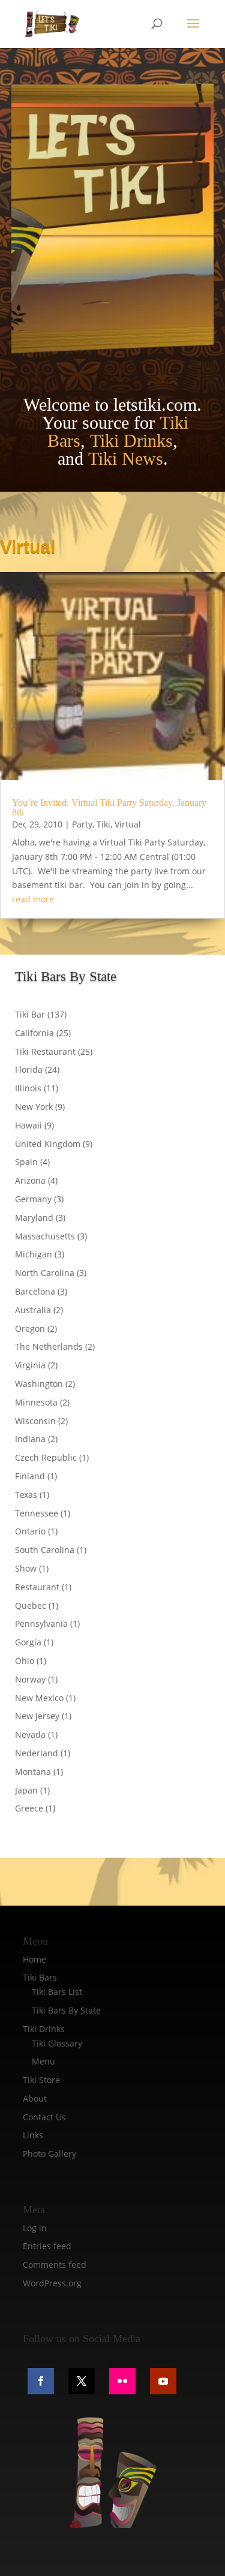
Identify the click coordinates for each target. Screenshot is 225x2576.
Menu (43, 2061)
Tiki (103, 824)
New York (34, 1107)
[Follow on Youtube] (163, 2381)
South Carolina (45, 1550)
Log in (35, 2228)
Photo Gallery (49, 2154)
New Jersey (37, 1716)
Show (26, 1568)
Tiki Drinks (131, 440)
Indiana (30, 1439)
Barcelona (35, 1291)
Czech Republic (46, 1457)
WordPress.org (52, 2283)
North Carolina (45, 1273)
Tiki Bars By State (66, 2010)
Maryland (34, 1218)
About (35, 2098)
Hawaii (28, 1125)
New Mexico (39, 1698)
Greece (29, 1808)
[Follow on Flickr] (122, 2381)
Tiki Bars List (57, 1992)
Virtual (128, 824)
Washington (39, 1384)
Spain (26, 1162)
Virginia (30, 1365)
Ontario (30, 1531)
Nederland (37, 1753)
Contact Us (44, 2117)
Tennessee (37, 1513)
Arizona (30, 1180)
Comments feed (55, 2264)
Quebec (31, 1606)
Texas (26, 1495)
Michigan (34, 1254)
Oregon (30, 1328)
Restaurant (37, 1587)
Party (82, 824)
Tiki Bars (40, 1977)
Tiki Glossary (57, 2043)
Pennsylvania (41, 1623)
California (34, 1033)
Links (33, 2135)
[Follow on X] (82, 2381)
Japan (26, 1790)
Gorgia (28, 1642)
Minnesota (36, 1402)
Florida (29, 1069)
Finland (30, 1476)
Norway (30, 1679)
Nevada (30, 1734)
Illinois (28, 1088)
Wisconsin (35, 1421)
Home (34, 1959)
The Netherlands (49, 1346)
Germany (33, 1199)
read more (33, 899)
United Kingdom (48, 1144)
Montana (33, 1772)
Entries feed (47, 2246)
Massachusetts (45, 1236)
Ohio (25, 1661)
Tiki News (126, 458)
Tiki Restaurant (45, 1051)
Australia (33, 1310)
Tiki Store (41, 2080)
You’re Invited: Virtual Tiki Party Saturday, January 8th (109, 807)
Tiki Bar (30, 1014)
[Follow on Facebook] (41, 2381)
